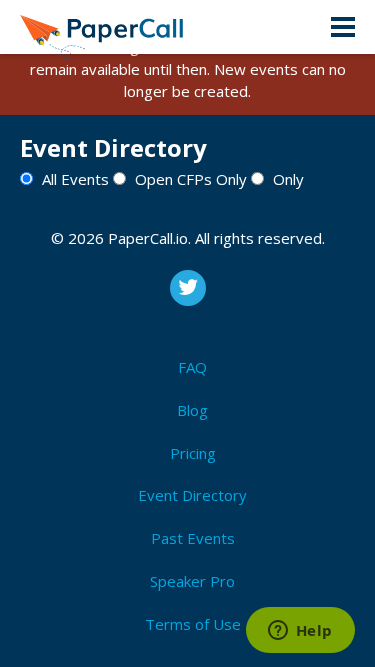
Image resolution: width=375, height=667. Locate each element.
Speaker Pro (192, 581)
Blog (192, 410)
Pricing (193, 453)
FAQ (192, 367)
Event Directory (192, 495)
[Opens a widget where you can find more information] (300, 632)
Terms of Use (193, 624)
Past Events (193, 538)
